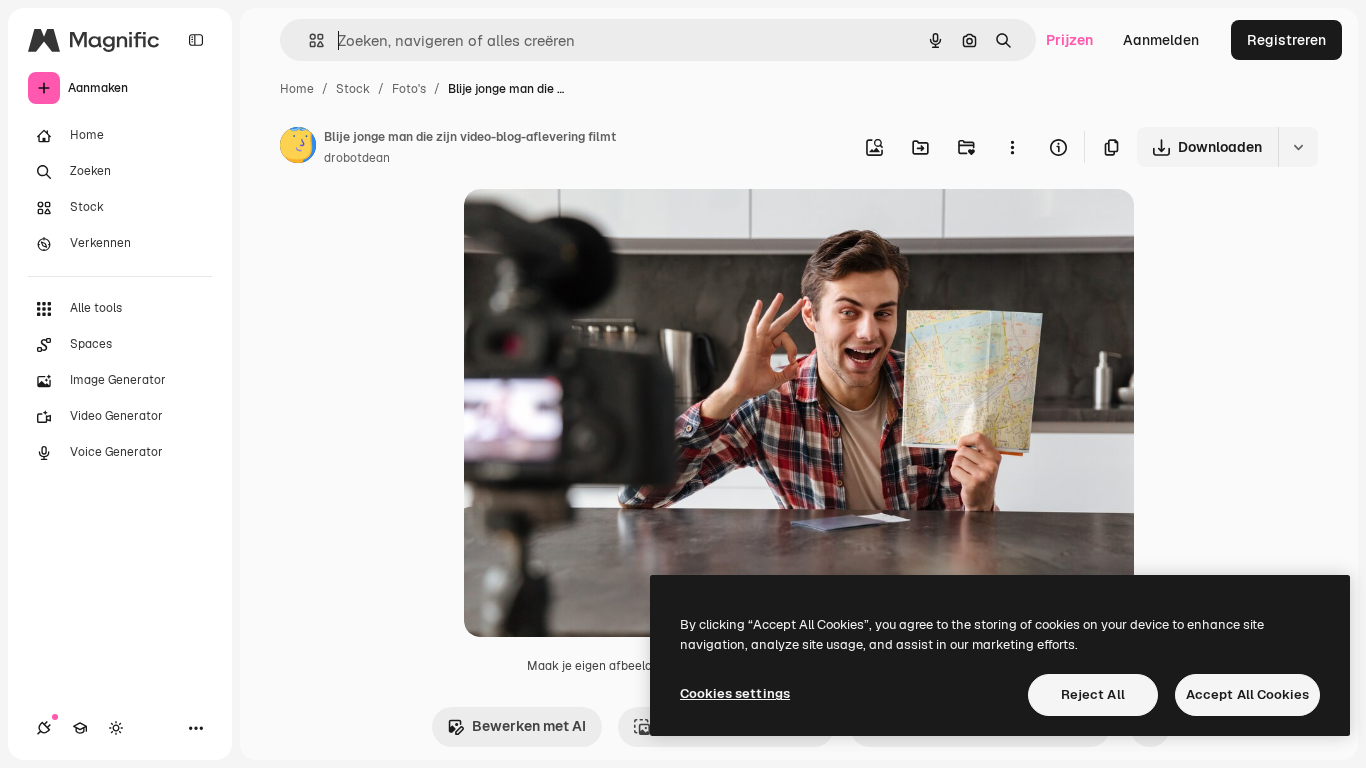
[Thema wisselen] (116, 728)
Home (297, 89)
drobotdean (357, 158)
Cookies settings (735, 693)
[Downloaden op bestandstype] (1298, 147)
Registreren (1286, 40)
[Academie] (80, 728)
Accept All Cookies (1247, 694)
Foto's (409, 89)
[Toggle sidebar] (196, 40)
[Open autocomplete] (308, 40)
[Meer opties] (1012, 147)
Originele (595, 227)
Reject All (1093, 694)
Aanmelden (1161, 40)
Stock (353, 89)
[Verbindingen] (44, 728)
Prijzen (1069, 40)
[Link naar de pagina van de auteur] (298, 148)
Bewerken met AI (529, 726)
